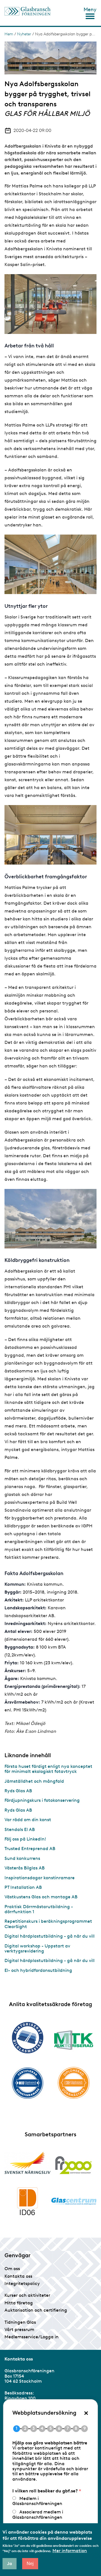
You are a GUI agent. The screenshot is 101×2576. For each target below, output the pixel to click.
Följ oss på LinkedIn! (25, 1839)
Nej (30, 2564)
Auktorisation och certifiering (36, 2310)
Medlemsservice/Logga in (32, 2337)
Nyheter (24, 34)
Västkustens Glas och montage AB (41, 1897)
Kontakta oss (18, 2276)
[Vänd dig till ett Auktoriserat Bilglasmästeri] (27, 2038)
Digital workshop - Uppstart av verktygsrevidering (37, 1948)
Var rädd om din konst (28, 1820)
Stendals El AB (20, 1829)
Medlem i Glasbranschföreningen (37, 2501)
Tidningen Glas (20, 2322)
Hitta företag (19, 2303)
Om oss (12, 2269)
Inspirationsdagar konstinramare (40, 1878)
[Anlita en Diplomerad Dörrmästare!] (74, 2083)
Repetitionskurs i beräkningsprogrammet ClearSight (48, 1924)
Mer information (70, 2551)
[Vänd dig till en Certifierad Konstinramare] (27, 2083)
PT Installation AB (23, 1887)
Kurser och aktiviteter (27, 2295)
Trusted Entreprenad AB (30, 1849)
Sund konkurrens (22, 1858)
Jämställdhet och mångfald (34, 1781)
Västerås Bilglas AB (25, 1868)
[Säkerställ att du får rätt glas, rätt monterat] (74, 2040)
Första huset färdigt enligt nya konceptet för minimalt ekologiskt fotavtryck (48, 1769)
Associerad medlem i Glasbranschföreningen (38, 2514)
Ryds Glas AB (18, 1791)
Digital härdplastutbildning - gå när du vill (50, 1936)
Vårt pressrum (19, 2329)
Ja (10, 2564)
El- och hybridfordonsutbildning (38, 1970)
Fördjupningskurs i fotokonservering (42, 1800)
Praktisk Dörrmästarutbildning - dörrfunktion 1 (39, 1909)
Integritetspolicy (22, 2283)
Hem (9, 34)
